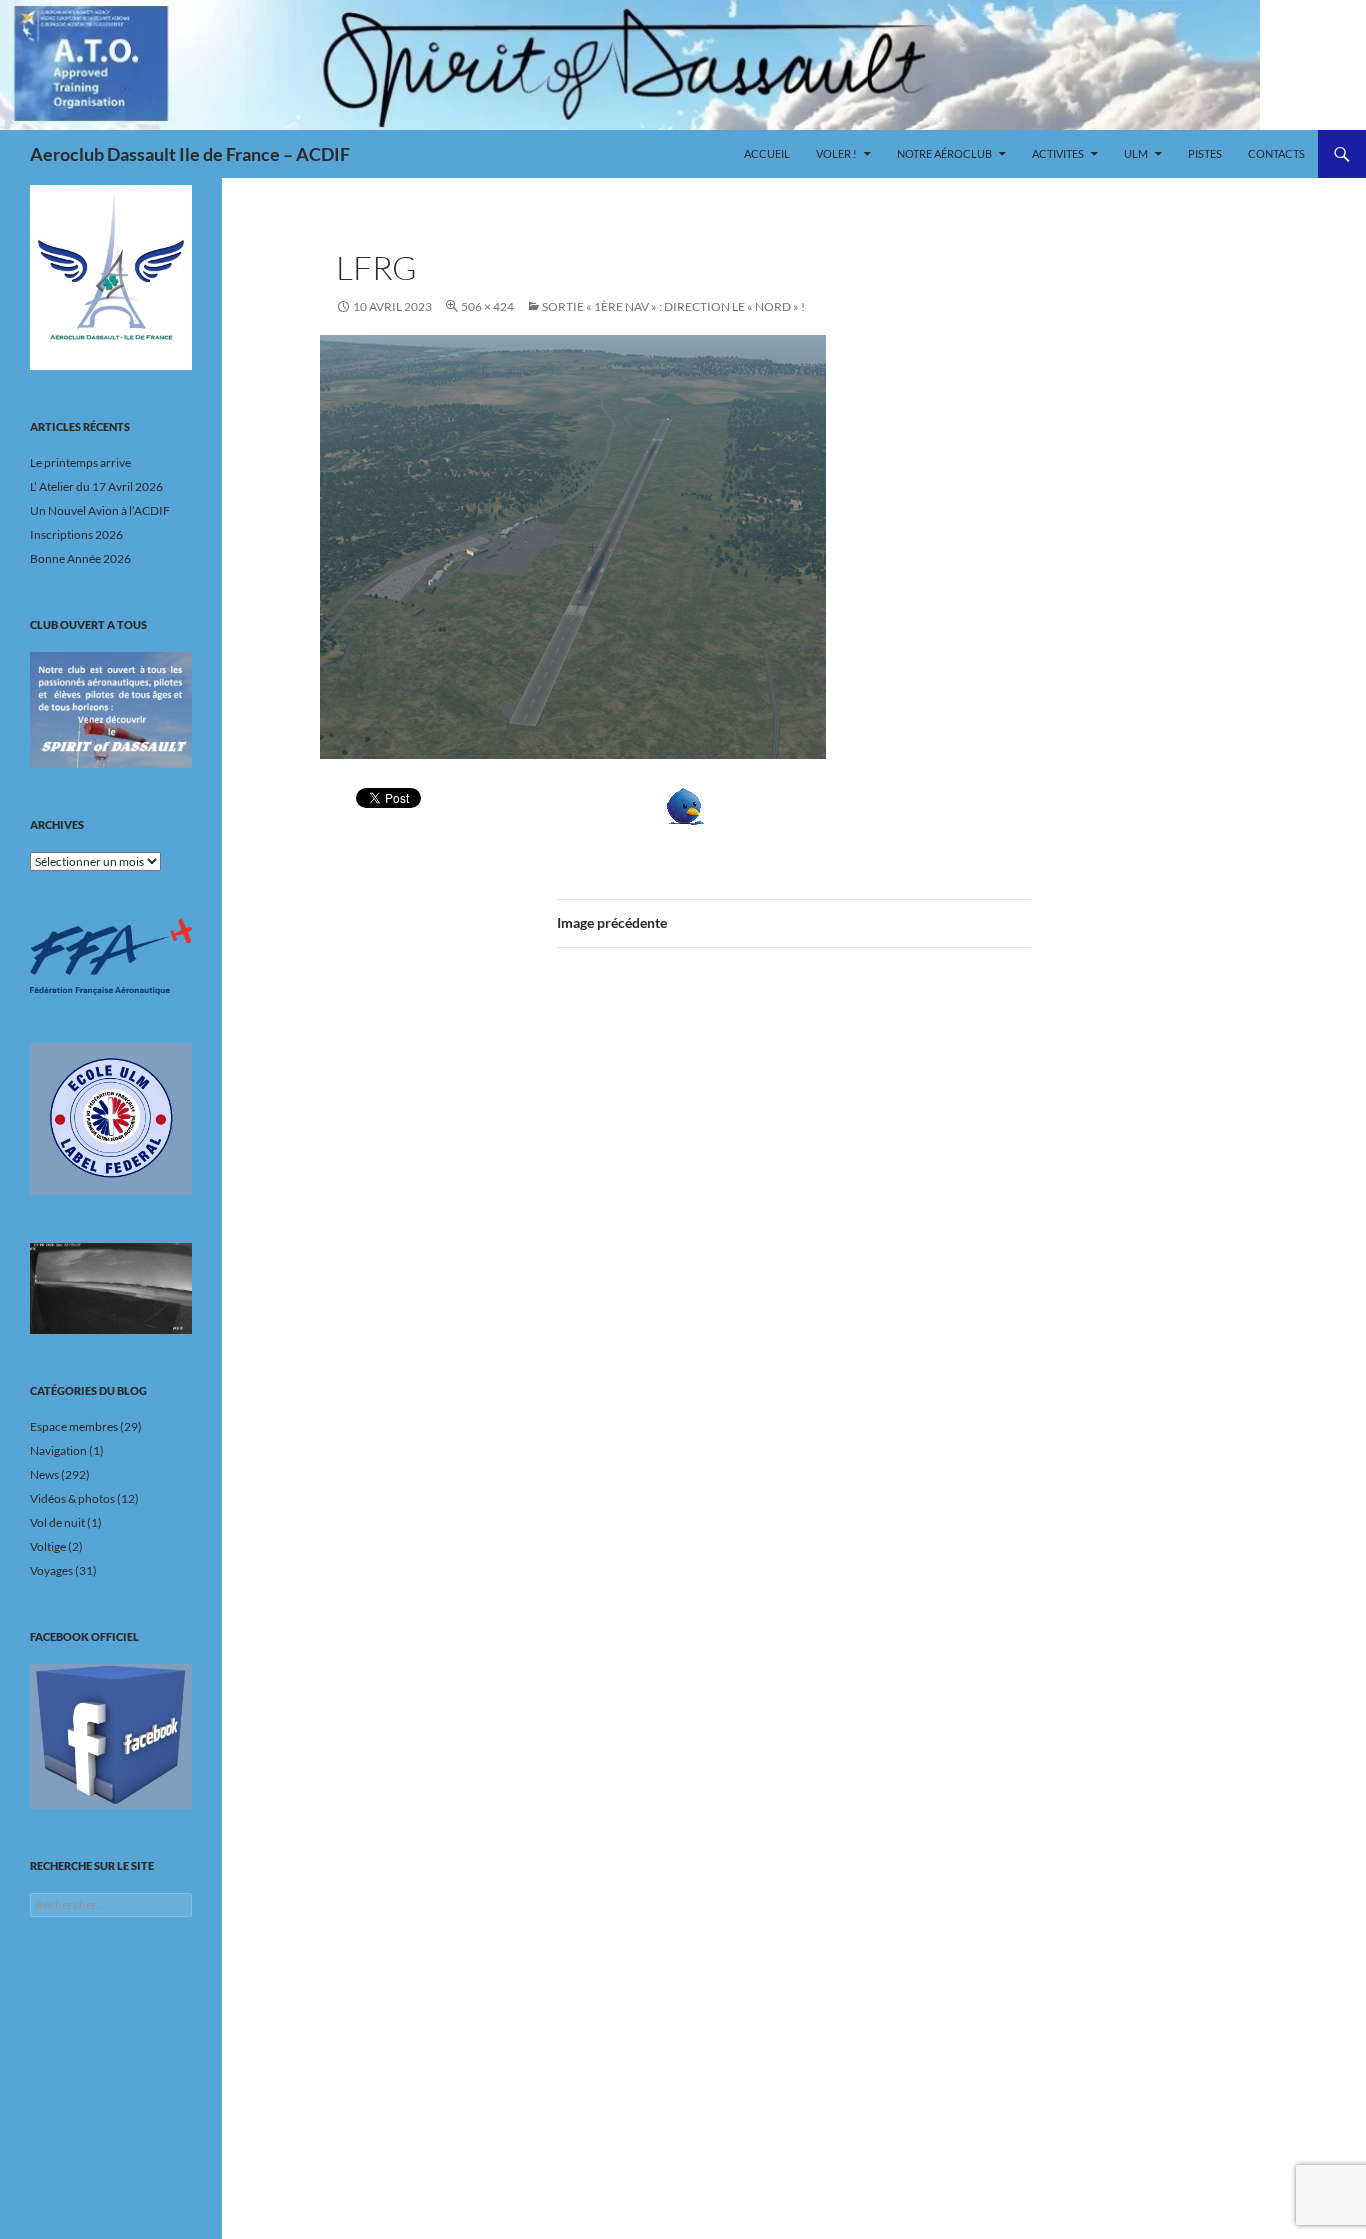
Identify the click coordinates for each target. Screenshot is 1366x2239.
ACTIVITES (1058, 153)
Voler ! (836, 153)
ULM (1136, 153)
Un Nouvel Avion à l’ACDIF (100, 510)
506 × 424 (487, 306)
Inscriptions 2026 (76, 534)
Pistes (1205, 153)
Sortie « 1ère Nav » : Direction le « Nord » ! (673, 306)
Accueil (767, 153)
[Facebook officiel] (111, 1736)
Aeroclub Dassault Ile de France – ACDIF (190, 154)
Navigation (58, 1450)
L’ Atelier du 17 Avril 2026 (96, 486)
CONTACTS (1276, 153)
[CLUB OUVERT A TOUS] (111, 710)
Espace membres (74, 1426)
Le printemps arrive (80, 462)
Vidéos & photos (72, 1498)
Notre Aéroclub (944, 153)
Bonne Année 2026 (80, 558)
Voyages (51, 1570)
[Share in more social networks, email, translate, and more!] (747, 806)
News (44, 1474)
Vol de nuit (57, 1522)
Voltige (48, 1546)
